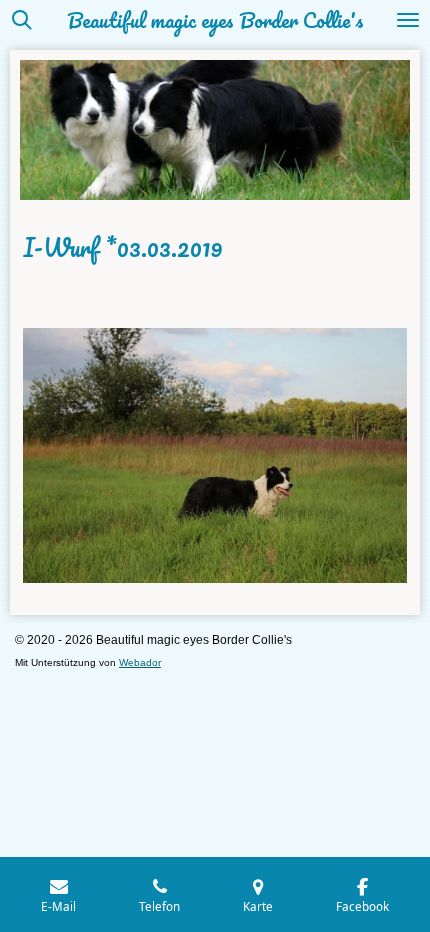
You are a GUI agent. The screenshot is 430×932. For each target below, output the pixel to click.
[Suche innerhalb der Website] (22, 20)
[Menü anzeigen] (408, 20)
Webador (140, 662)
